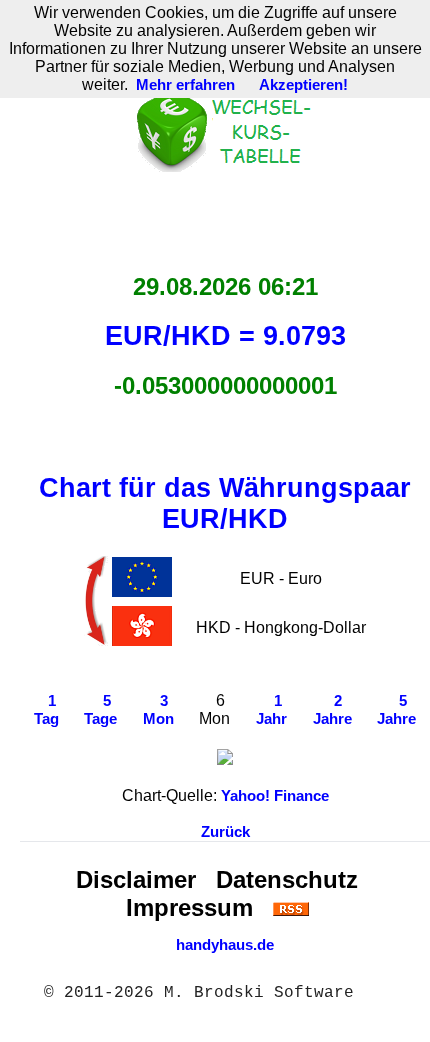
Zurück (225, 832)
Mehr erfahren (185, 85)
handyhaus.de (225, 945)
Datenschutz (287, 879)
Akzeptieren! (303, 85)
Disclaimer (136, 879)
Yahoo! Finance (275, 796)
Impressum (189, 907)
